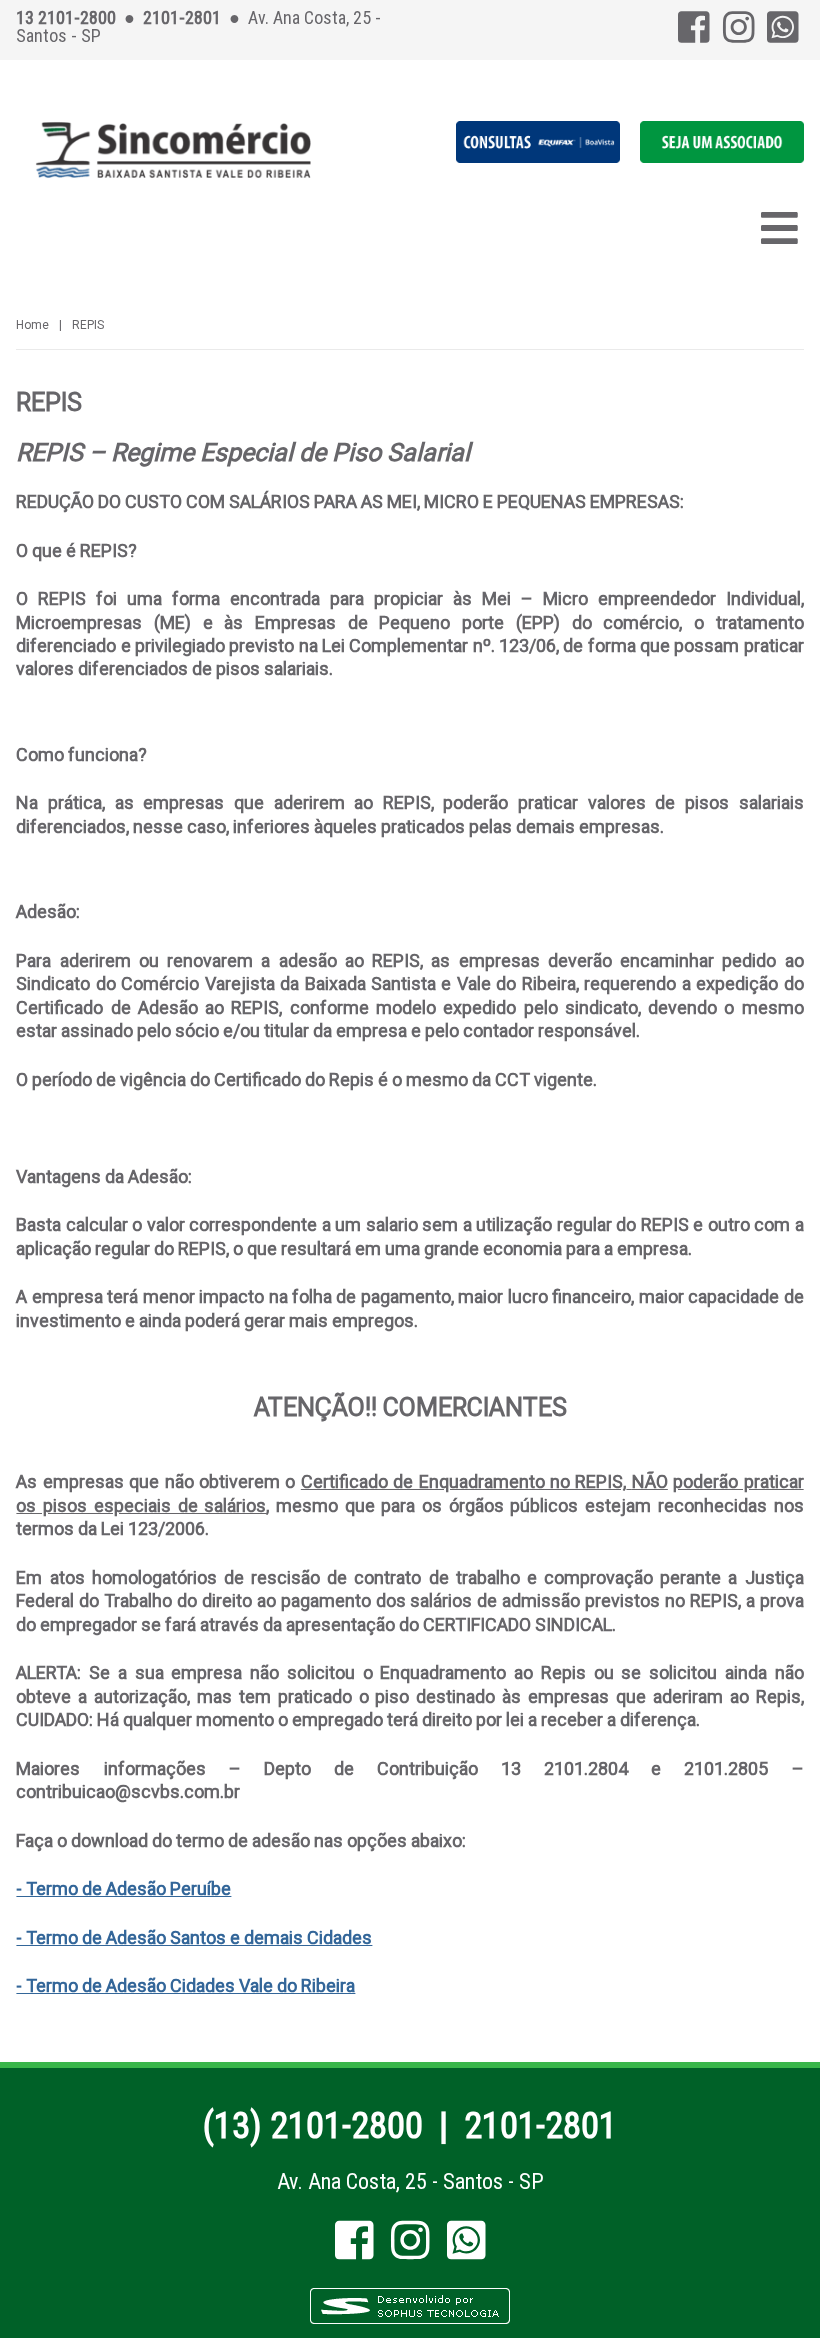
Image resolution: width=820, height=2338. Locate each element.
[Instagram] (739, 34)
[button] (722, 157)
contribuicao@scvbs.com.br (128, 1791)
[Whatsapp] (783, 34)
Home (32, 325)
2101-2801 (540, 2126)
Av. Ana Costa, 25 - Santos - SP (410, 2181)
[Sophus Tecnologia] (410, 2320)
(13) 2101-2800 (313, 2126)
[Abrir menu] (779, 228)
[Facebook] (694, 34)
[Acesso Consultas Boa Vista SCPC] (538, 157)
